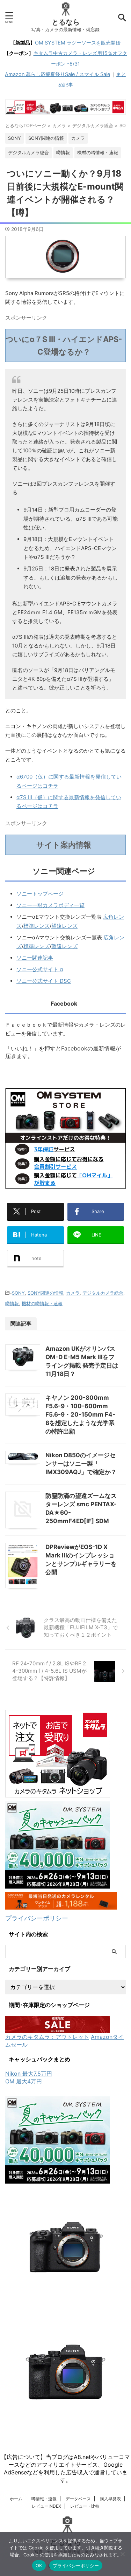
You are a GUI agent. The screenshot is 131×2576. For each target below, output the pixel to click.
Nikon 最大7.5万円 (29, 2074)
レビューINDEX (46, 2506)
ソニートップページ (40, 894)
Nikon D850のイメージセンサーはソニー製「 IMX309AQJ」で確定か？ (81, 1464)
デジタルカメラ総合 (103, 1293)
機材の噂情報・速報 (42, 1303)
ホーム (16, 2499)
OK (39, 2565)
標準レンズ (37, 926)
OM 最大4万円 (24, 2081)
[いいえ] (122, 2554)
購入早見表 (110, 2499)
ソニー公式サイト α (40, 969)
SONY (18, 1293)
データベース (78, 2499)
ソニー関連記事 (35, 958)
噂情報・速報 (44, 2499)
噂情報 (12, 1303)
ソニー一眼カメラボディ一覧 (50, 905)
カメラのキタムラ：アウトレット (47, 2037)
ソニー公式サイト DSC (44, 981)
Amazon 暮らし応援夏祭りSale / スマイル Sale (57, 74)
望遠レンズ (64, 926)
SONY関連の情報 (45, 1293)
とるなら (66, 22)
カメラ (73, 1293)
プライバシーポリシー (37, 1918)
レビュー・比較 (85, 2506)
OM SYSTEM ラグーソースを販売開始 (78, 43)
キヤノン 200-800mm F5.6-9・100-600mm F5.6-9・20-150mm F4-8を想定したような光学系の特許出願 (80, 1414)
